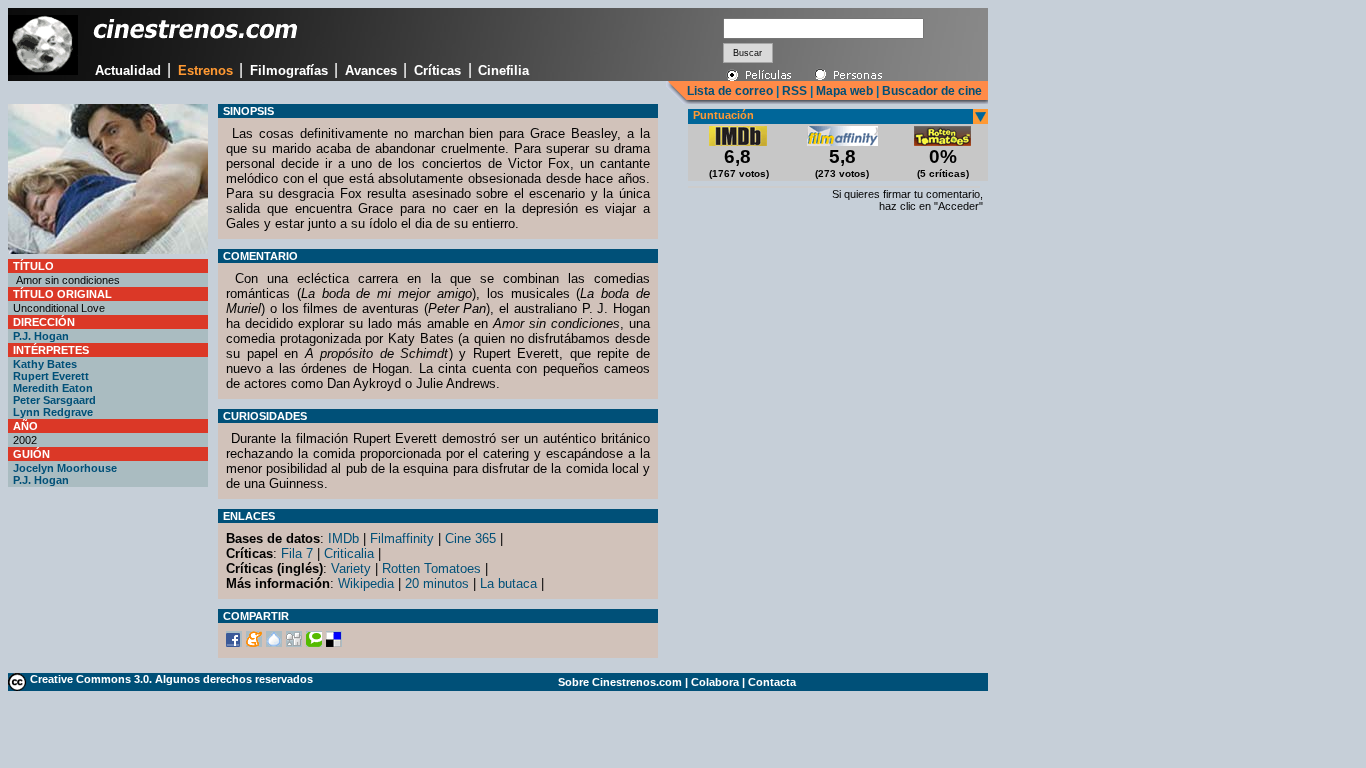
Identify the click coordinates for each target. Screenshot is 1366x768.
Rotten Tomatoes (431, 568)
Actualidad (128, 70)
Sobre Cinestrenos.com (620, 682)
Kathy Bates (45, 364)
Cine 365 (470, 538)
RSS (794, 91)
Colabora (715, 682)
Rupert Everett (51, 376)
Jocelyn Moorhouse (65, 468)
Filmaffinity (402, 538)
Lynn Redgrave (53, 412)
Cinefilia (503, 70)
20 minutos (437, 583)
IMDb (343, 538)
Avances (371, 70)
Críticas (437, 70)
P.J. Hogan (41, 336)
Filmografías (289, 70)
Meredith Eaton (53, 388)
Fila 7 (297, 553)
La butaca (508, 583)
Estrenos (205, 70)
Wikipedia (366, 583)
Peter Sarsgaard (54, 400)
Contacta (772, 682)
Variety (351, 568)
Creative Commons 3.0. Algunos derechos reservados (171, 679)
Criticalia (349, 553)
